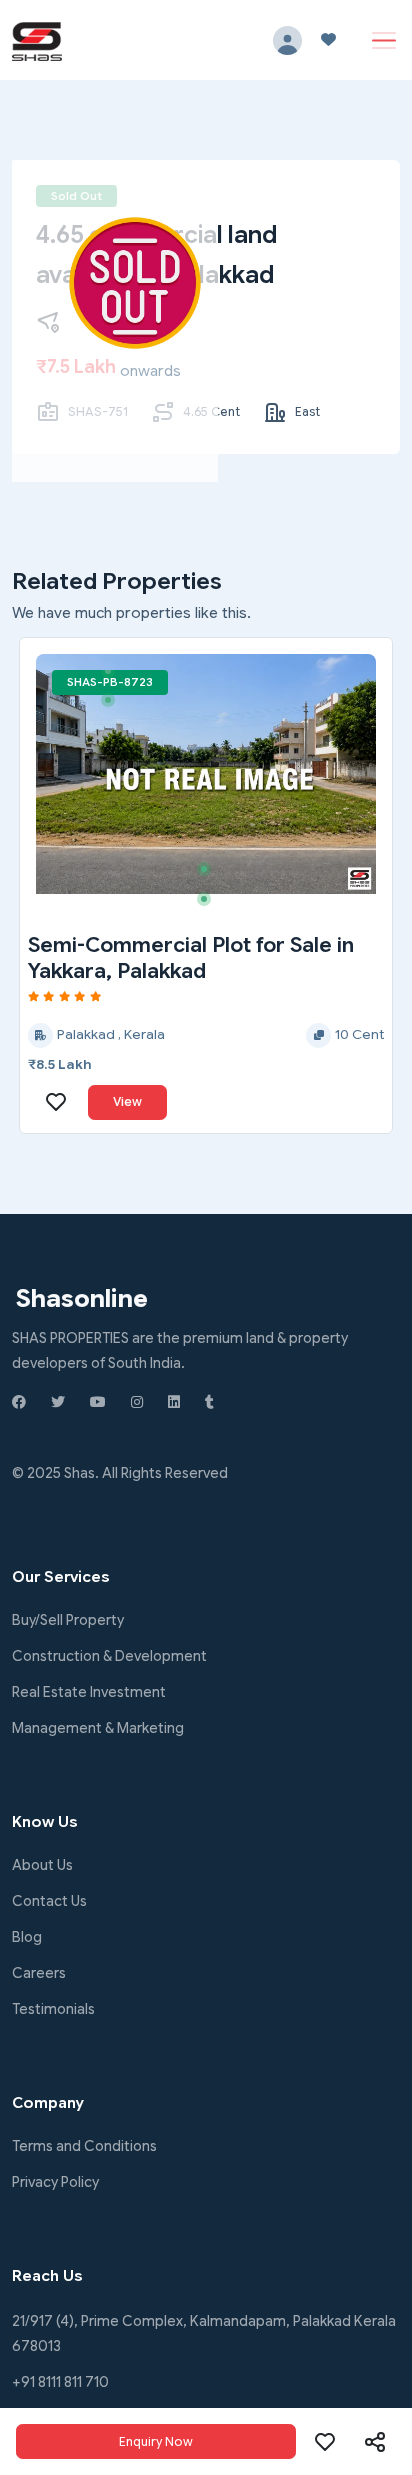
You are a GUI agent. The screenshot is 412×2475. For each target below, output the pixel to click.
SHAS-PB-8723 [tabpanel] (110, 682)
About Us (42, 1865)
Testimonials (53, 2009)
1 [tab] (115, 678)
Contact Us (49, 1901)
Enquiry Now (156, 2441)
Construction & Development (109, 1656)
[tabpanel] (206, 774)
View (127, 1101)
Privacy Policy (55, 2182)
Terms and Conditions (84, 2146)
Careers (39, 1973)
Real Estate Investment (89, 1692)
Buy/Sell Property (68, 1620)
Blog (27, 1937)
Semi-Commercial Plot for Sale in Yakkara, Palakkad (191, 958)
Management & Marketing (98, 1728)
